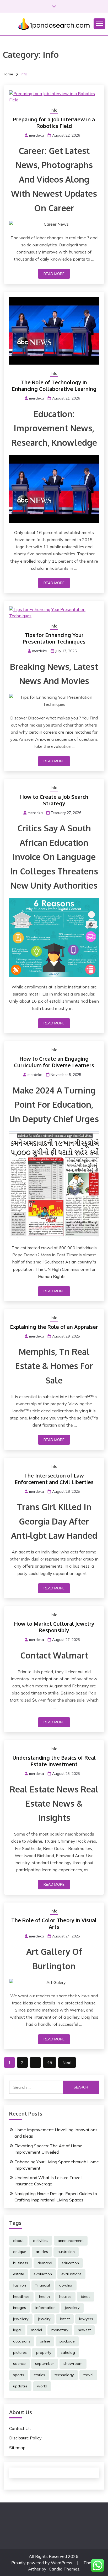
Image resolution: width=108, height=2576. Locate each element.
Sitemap (17, 2448)
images (20, 2308)
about (18, 2241)
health (44, 2297)
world (42, 2386)
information (45, 2308)
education (70, 2263)
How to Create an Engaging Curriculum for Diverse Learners (54, 1062)
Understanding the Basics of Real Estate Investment (54, 1761)
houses (65, 2297)
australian (66, 2252)
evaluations (71, 2274)
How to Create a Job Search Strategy (54, 800)
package (67, 2341)
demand (45, 2263)
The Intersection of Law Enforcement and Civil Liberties (54, 1479)
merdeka (37, 135)
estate (19, 2274)
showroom (73, 2364)
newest (84, 2330)
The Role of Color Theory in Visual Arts (54, 1923)
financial (43, 2285)
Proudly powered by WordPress (42, 2563)
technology (64, 2375)
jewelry (44, 2319)
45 (50, 2062)
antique (20, 2252)
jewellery (21, 2319)
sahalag (68, 2352)
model (36, 2330)
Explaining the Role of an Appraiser (54, 1327)
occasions (22, 2341)
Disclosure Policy (25, 2438)
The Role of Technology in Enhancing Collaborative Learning (54, 385)
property (44, 2352)
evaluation (43, 2274)
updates (20, 2386)
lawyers (86, 2319)
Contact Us (20, 2428)
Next (67, 2062)
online (45, 2341)
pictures (20, 2352)
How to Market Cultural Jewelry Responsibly (54, 1627)
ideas (86, 2297)
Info (54, 110)
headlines (21, 2297)
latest (65, 2319)
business (21, 2263)
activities (41, 2241)
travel (88, 2375)
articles (42, 2252)
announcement (71, 2241)
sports (19, 2375)
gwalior (66, 2285)
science (19, 2364)
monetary (60, 2330)
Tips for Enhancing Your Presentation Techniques (54, 638)
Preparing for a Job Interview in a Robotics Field (54, 123)
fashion (20, 2285)
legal (17, 2330)
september (45, 2364)
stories (39, 2375)
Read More (54, 274)
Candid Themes (64, 2569)
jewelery (72, 2308)
